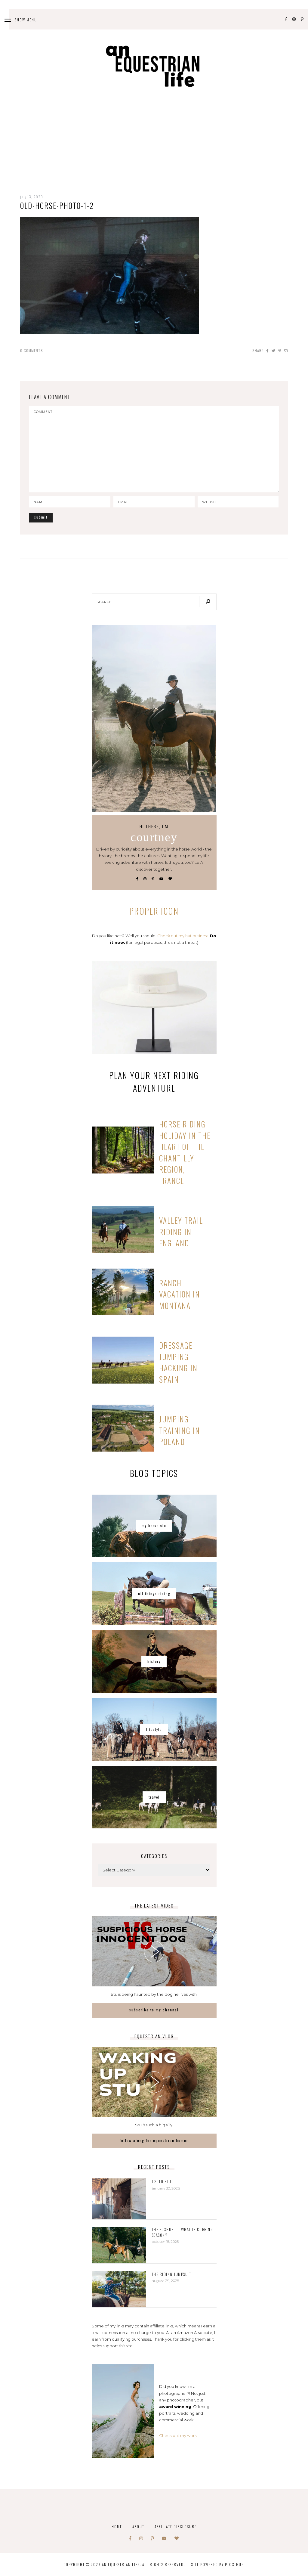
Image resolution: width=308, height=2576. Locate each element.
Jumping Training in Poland (180, 1430)
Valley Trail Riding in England (181, 1232)
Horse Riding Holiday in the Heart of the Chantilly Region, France (185, 1152)
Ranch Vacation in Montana (180, 1294)
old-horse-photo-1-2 (57, 205)
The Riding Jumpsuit (172, 2274)
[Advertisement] (154, 150)
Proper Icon (154, 911)
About (138, 2526)
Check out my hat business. (183, 936)
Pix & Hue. (235, 2564)
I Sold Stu (162, 2182)
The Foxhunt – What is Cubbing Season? (183, 2232)
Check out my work (178, 2435)
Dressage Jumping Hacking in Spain (178, 1362)
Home (117, 2526)
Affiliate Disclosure (176, 2526)
